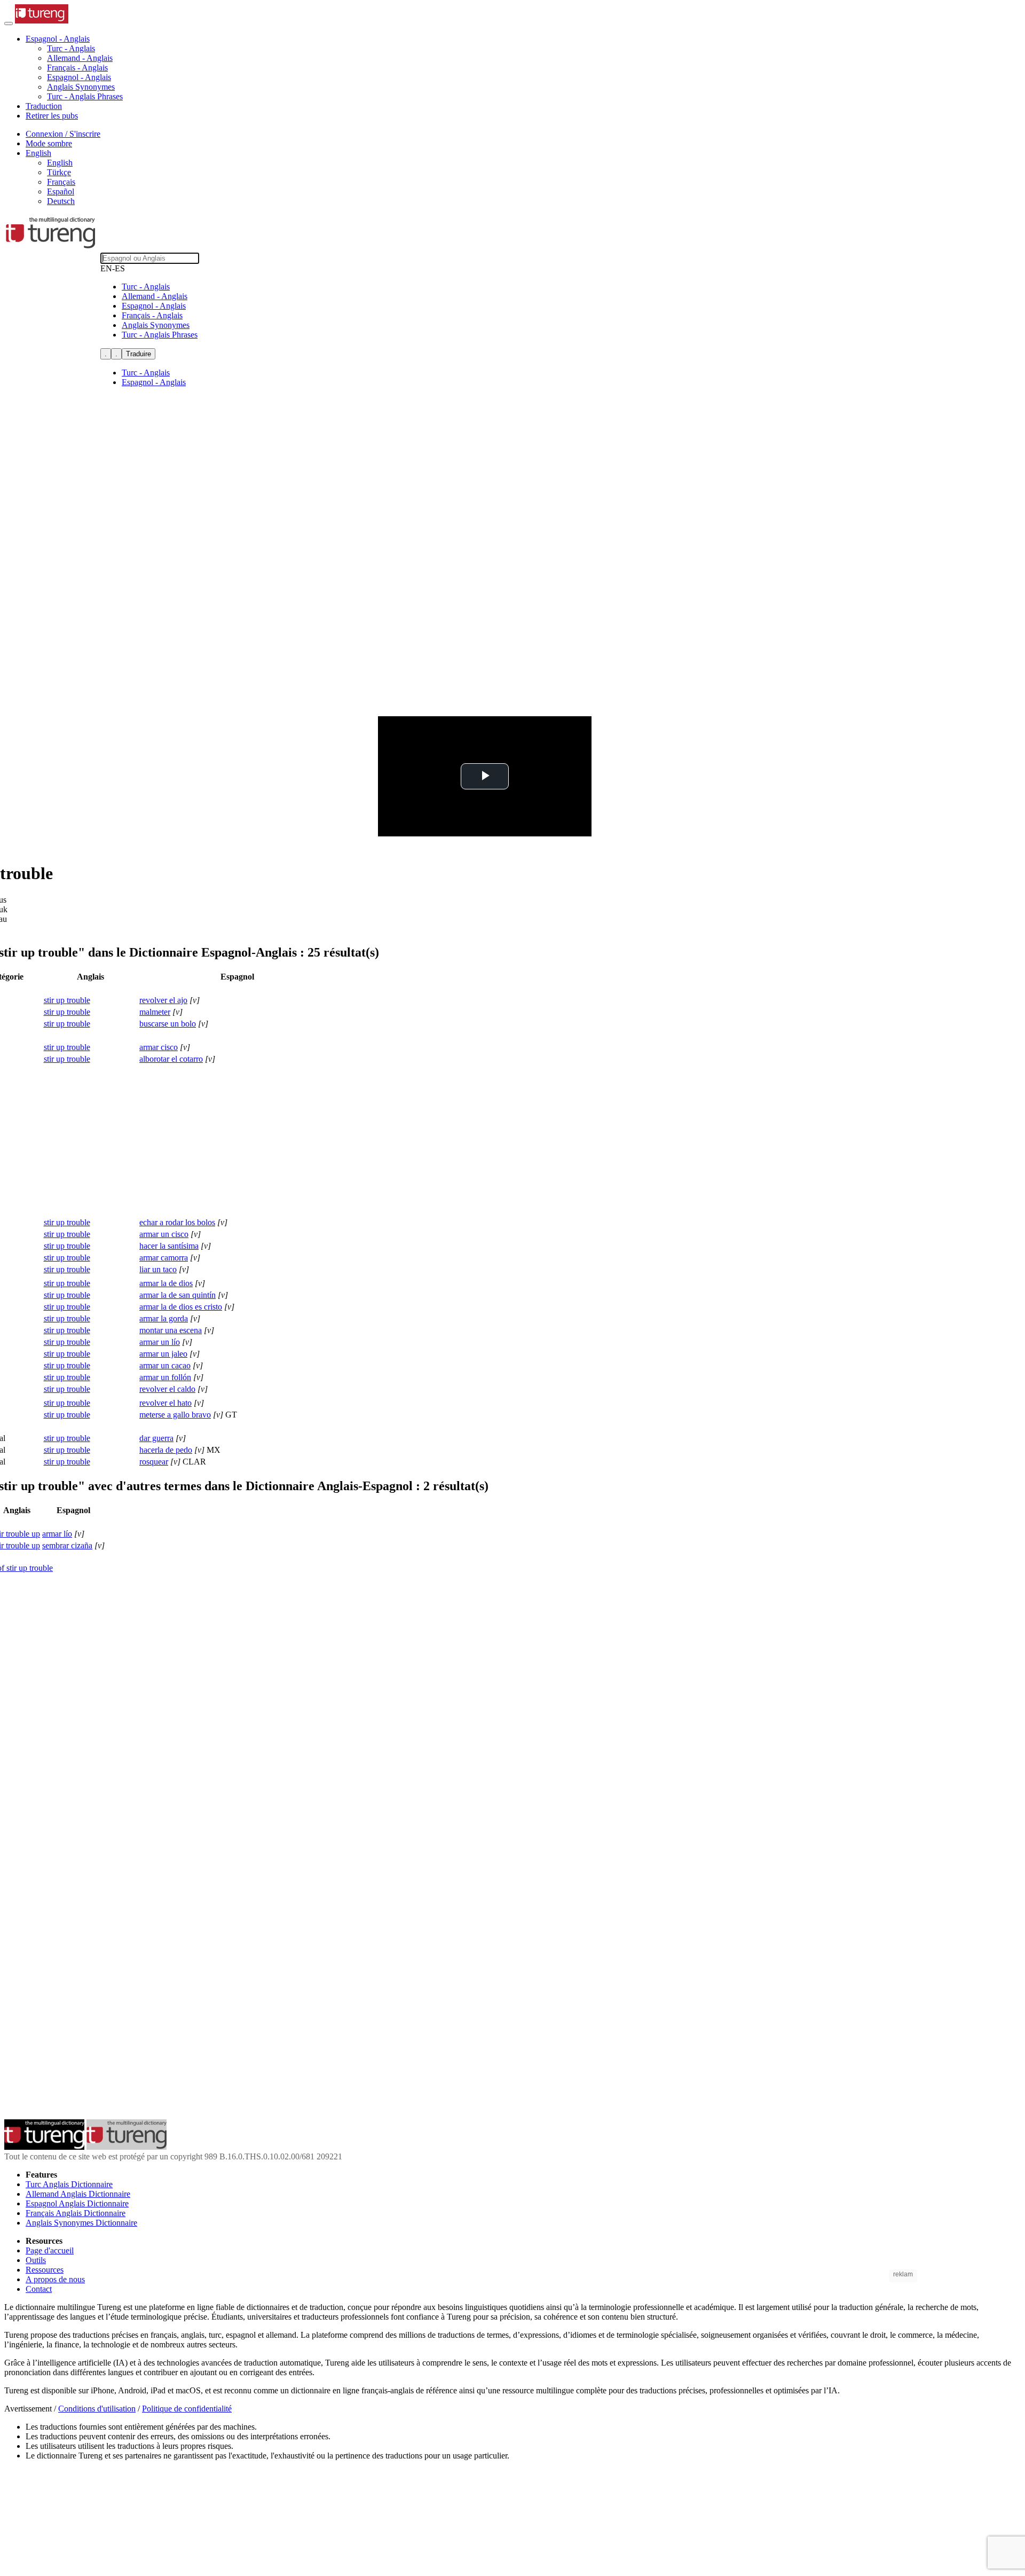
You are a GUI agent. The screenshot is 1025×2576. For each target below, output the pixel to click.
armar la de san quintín (178, 1295)
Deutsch (61, 201)
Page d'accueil (50, 2250)
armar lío (57, 1534)
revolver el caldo (167, 1389)
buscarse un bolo (168, 1024)
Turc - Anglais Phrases (85, 96)
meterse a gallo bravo (175, 1415)
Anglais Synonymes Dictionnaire (81, 2223)
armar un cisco (164, 1234)
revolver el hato (165, 1403)
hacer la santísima (169, 1246)
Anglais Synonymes (81, 87)
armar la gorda (164, 1318)
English (60, 163)
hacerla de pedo (166, 1450)
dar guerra (156, 1438)
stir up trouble (67, 1000)
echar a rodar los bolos (177, 1222)
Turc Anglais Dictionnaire (69, 2184)
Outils (36, 2260)
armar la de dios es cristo (181, 1307)
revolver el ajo (163, 1000)
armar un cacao (165, 1365)
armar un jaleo (163, 1354)
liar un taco (158, 1269)
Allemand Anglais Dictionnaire (78, 2194)
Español (61, 191)
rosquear (154, 1462)
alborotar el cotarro (171, 1059)
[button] (58, 39)
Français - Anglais (77, 68)
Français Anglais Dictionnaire (76, 2213)
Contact (39, 2289)
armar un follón (165, 1377)
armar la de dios (166, 1283)
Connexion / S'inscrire (63, 134)
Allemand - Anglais (80, 58)
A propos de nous (55, 2279)
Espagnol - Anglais (79, 77)
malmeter (155, 1012)
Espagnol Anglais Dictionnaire (77, 2203)
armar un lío (160, 1342)
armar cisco (159, 1047)
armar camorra (164, 1258)
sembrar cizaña (67, 1545)
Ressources (45, 2270)
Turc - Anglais (71, 48)
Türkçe (59, 172)
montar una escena (171, 1330)
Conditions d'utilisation (97, 2409)
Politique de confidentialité (187, 2409)
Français (61, 182)
